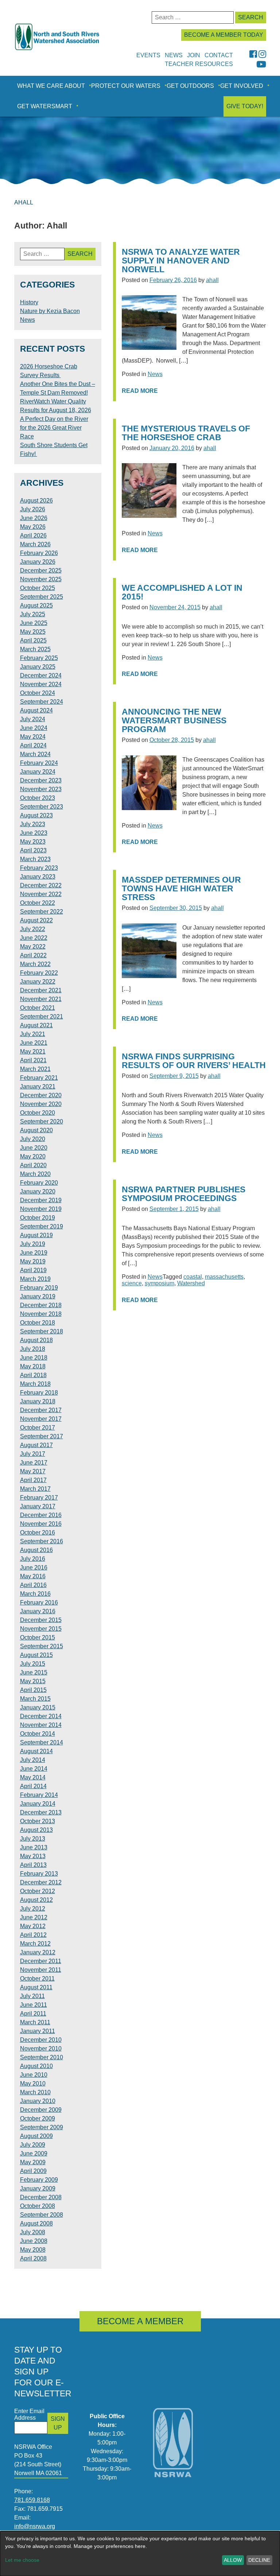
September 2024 (42, 702)
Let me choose (22, 2560)
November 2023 (41, 789)
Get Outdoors (190, 86)
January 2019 (38, 1296)
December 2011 (41, 1961)
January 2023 (38, 877)
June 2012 (34, 1917)
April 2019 (33, 1270)
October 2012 (38, 1891)
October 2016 (38, 1533)
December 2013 (41, 1812)
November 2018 (41, 1314)
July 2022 (33, 929)
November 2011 (41, 1970)
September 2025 (42, 597)
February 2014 (39, 1795)
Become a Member (140, 2321)
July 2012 (33, 1909)
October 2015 (38, 1637)
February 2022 (39, 973)
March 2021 (35, 1069)
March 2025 (35, 649)
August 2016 (36, 1550)
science (132, 1283)
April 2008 (33, 2258)
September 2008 (42, 2215)
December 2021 (41, 990)
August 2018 (36, 1340)
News (155, 374)
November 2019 (41, 1209)
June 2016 (34, 1568)
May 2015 (33, 1681)
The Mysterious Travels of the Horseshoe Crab (186, 433)
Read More (140, 391)
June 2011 (34, 2005)
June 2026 (34, 518)
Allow (233, 2560)
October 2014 (38, 1734)
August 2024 (36, 710)
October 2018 (38, 1323)
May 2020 (33, 1156)
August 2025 (36, 605)
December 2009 (41, 2110)
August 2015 (36, 1655)
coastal (193, 1277)
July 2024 (33, 719)
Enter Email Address (29, 2414)
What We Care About (51, 86)
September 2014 (42, 1742)
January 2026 (38, 562)
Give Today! (245, 106)
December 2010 (41, 2040)
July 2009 (33, 2145)
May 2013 (33, 1856)
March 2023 (35, 859)
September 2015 (42, 1646)
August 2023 (36, 815)
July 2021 (33, 1034)
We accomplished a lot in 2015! (182, 592)
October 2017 (38, 1428)
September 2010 (42, 2057)
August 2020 (36, 1130)
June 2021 (34, 1043)
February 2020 (39, 1183)
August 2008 (36, 2223)
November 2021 (41, 999)
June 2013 (34, 1847)
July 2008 (33, 2232)
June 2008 (34, 2241)
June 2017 (34, 1463)
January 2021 (38, 1086)
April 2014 (33, 1786)
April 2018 (33, 1375)
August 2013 (36, 1830)
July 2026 (33, 509)
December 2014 (41, 1716)
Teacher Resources (199, 64)
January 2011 (38, 2031)
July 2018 (33, 1349)
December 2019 (41, 1200)
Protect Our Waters (126, 86)
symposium (160, 1283)
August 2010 (36, 2066)
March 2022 (35, 964)
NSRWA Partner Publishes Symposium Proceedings (184, 1194)
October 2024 (38, 693)
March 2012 (35, 1944)
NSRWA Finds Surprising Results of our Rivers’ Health (194, 1061)
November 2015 (41, 1629)
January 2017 (38, 1506)
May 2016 (33, 1576)
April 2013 (33, 1865)
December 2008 (41, 2197)
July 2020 (33, 1139)
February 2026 (39, 553)
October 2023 (38, 798)
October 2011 (37, 1979)
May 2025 (33, 632)
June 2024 (34, 728)
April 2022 (33, 955)
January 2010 (38, 2101)
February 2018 (39, 1393)
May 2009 (33, 2162)
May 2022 (33, 947)
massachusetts (224, 1277)
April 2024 (33, 745)
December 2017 (41, 1410)
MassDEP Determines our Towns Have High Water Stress (181, 889)
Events (148, 55)
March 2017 (35, 1489)
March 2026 (35, 544)
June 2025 (34, 623)
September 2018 (42, 1331)
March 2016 (35, 1594)
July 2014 (33, 1760)
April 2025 (33, 640)
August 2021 (36, 1025)
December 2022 (41, 885)
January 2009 (38, 2188)
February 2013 (39, 1874)
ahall (212, 280)
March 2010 (35, 2092)
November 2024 (41, 684)
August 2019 (36, 1235)
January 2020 (38, 1191)
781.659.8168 (32, 2500)
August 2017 (36, 1445)
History (29, 302)
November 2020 (41, 1104)
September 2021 (42, 1017)
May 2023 (33, 842)
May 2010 (33, 2084)
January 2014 (38, 1804)
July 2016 (33, 1559)
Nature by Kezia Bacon (50, 311)
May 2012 (33, 1926)
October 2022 (38, 903)
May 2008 (33, 2250)
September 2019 (42, 1226)
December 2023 (41, 780)
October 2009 (38, 2118)
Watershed (191, 1283)
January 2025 (38, 667)
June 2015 (34, 1672)
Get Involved (242, 86)
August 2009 (36, 2136)
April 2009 (33, 2171)
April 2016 (33, 1585)
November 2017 (41, 1419)
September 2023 (42, 807)
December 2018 (41, 1305)
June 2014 (34, 1769)
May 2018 (33, 1366)
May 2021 (33, 1051)
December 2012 (41, 1882)
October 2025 (38, 588)
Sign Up (58, 2423)
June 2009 (34, 2153)
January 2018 (38, 1401)
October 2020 (38, 1113)
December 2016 (41, 1515)
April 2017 (33, 1480)
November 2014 (41, 1725)
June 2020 (34, 1148)
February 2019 (39, 1288)
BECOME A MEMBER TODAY (224, 35)
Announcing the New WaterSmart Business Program (174, 721)
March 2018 (35, 1384)
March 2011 (35, 2022)
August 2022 (36, 920)
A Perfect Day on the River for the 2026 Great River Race (54, 428)
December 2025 (41, 570)
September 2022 (42, 912)
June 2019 (34, 1253)
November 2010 (41, 2049)
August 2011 (36, 1987)
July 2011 (32, 1996)
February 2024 (39, 763)
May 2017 (33, 1471)
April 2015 (33, 1690)
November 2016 (41, 1524)
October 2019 (38, 1218)
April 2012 (33, 1935)
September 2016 (42, 1541)
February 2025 (39, 658)
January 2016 (38, 1611)
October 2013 (38, 1821)
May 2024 (33, 737)
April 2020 (33, 1165)
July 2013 (33, 1839)
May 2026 (33, 527)
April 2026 (33, 535)
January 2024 (38, 772)
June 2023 (34, 833)
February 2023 (39, 868)
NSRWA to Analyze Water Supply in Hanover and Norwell (181, 261)
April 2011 (33, 2014)
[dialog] (140, 2554)
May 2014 (33, 1777)
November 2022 (41, 894)
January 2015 (38, 1707)
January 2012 (38, 1952)
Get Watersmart (45, 106)
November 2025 (41, 579)
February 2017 (39, 1498)
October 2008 (38, 2206)
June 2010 (34, 2075)
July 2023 (33, 824)
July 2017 (33, 1454)
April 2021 (33, 1060)
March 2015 (35, 1699)
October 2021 (38, 1008)
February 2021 (39, 1078)
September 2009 (42, 2127)
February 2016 (39, 1602)
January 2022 (38, 982)
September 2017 (42, 1436)
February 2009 (39, 2180)
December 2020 (41, 1095)
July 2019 (33, 1244)
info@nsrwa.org (35, 2526)
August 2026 (36, 501)
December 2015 (41, 1620)
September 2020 (42, 1121)
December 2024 (41, 675)
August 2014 (36, 1751)
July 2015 (33, 1664)
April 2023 (33, 850)
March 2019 (35, 1279)
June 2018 (34, 1358)
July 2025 (33, 614)
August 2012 (36, 1900)
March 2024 (35, 754)
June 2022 (34, 938)
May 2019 (33, 1261)
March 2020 (35, 1174)
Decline (259, 2560)
